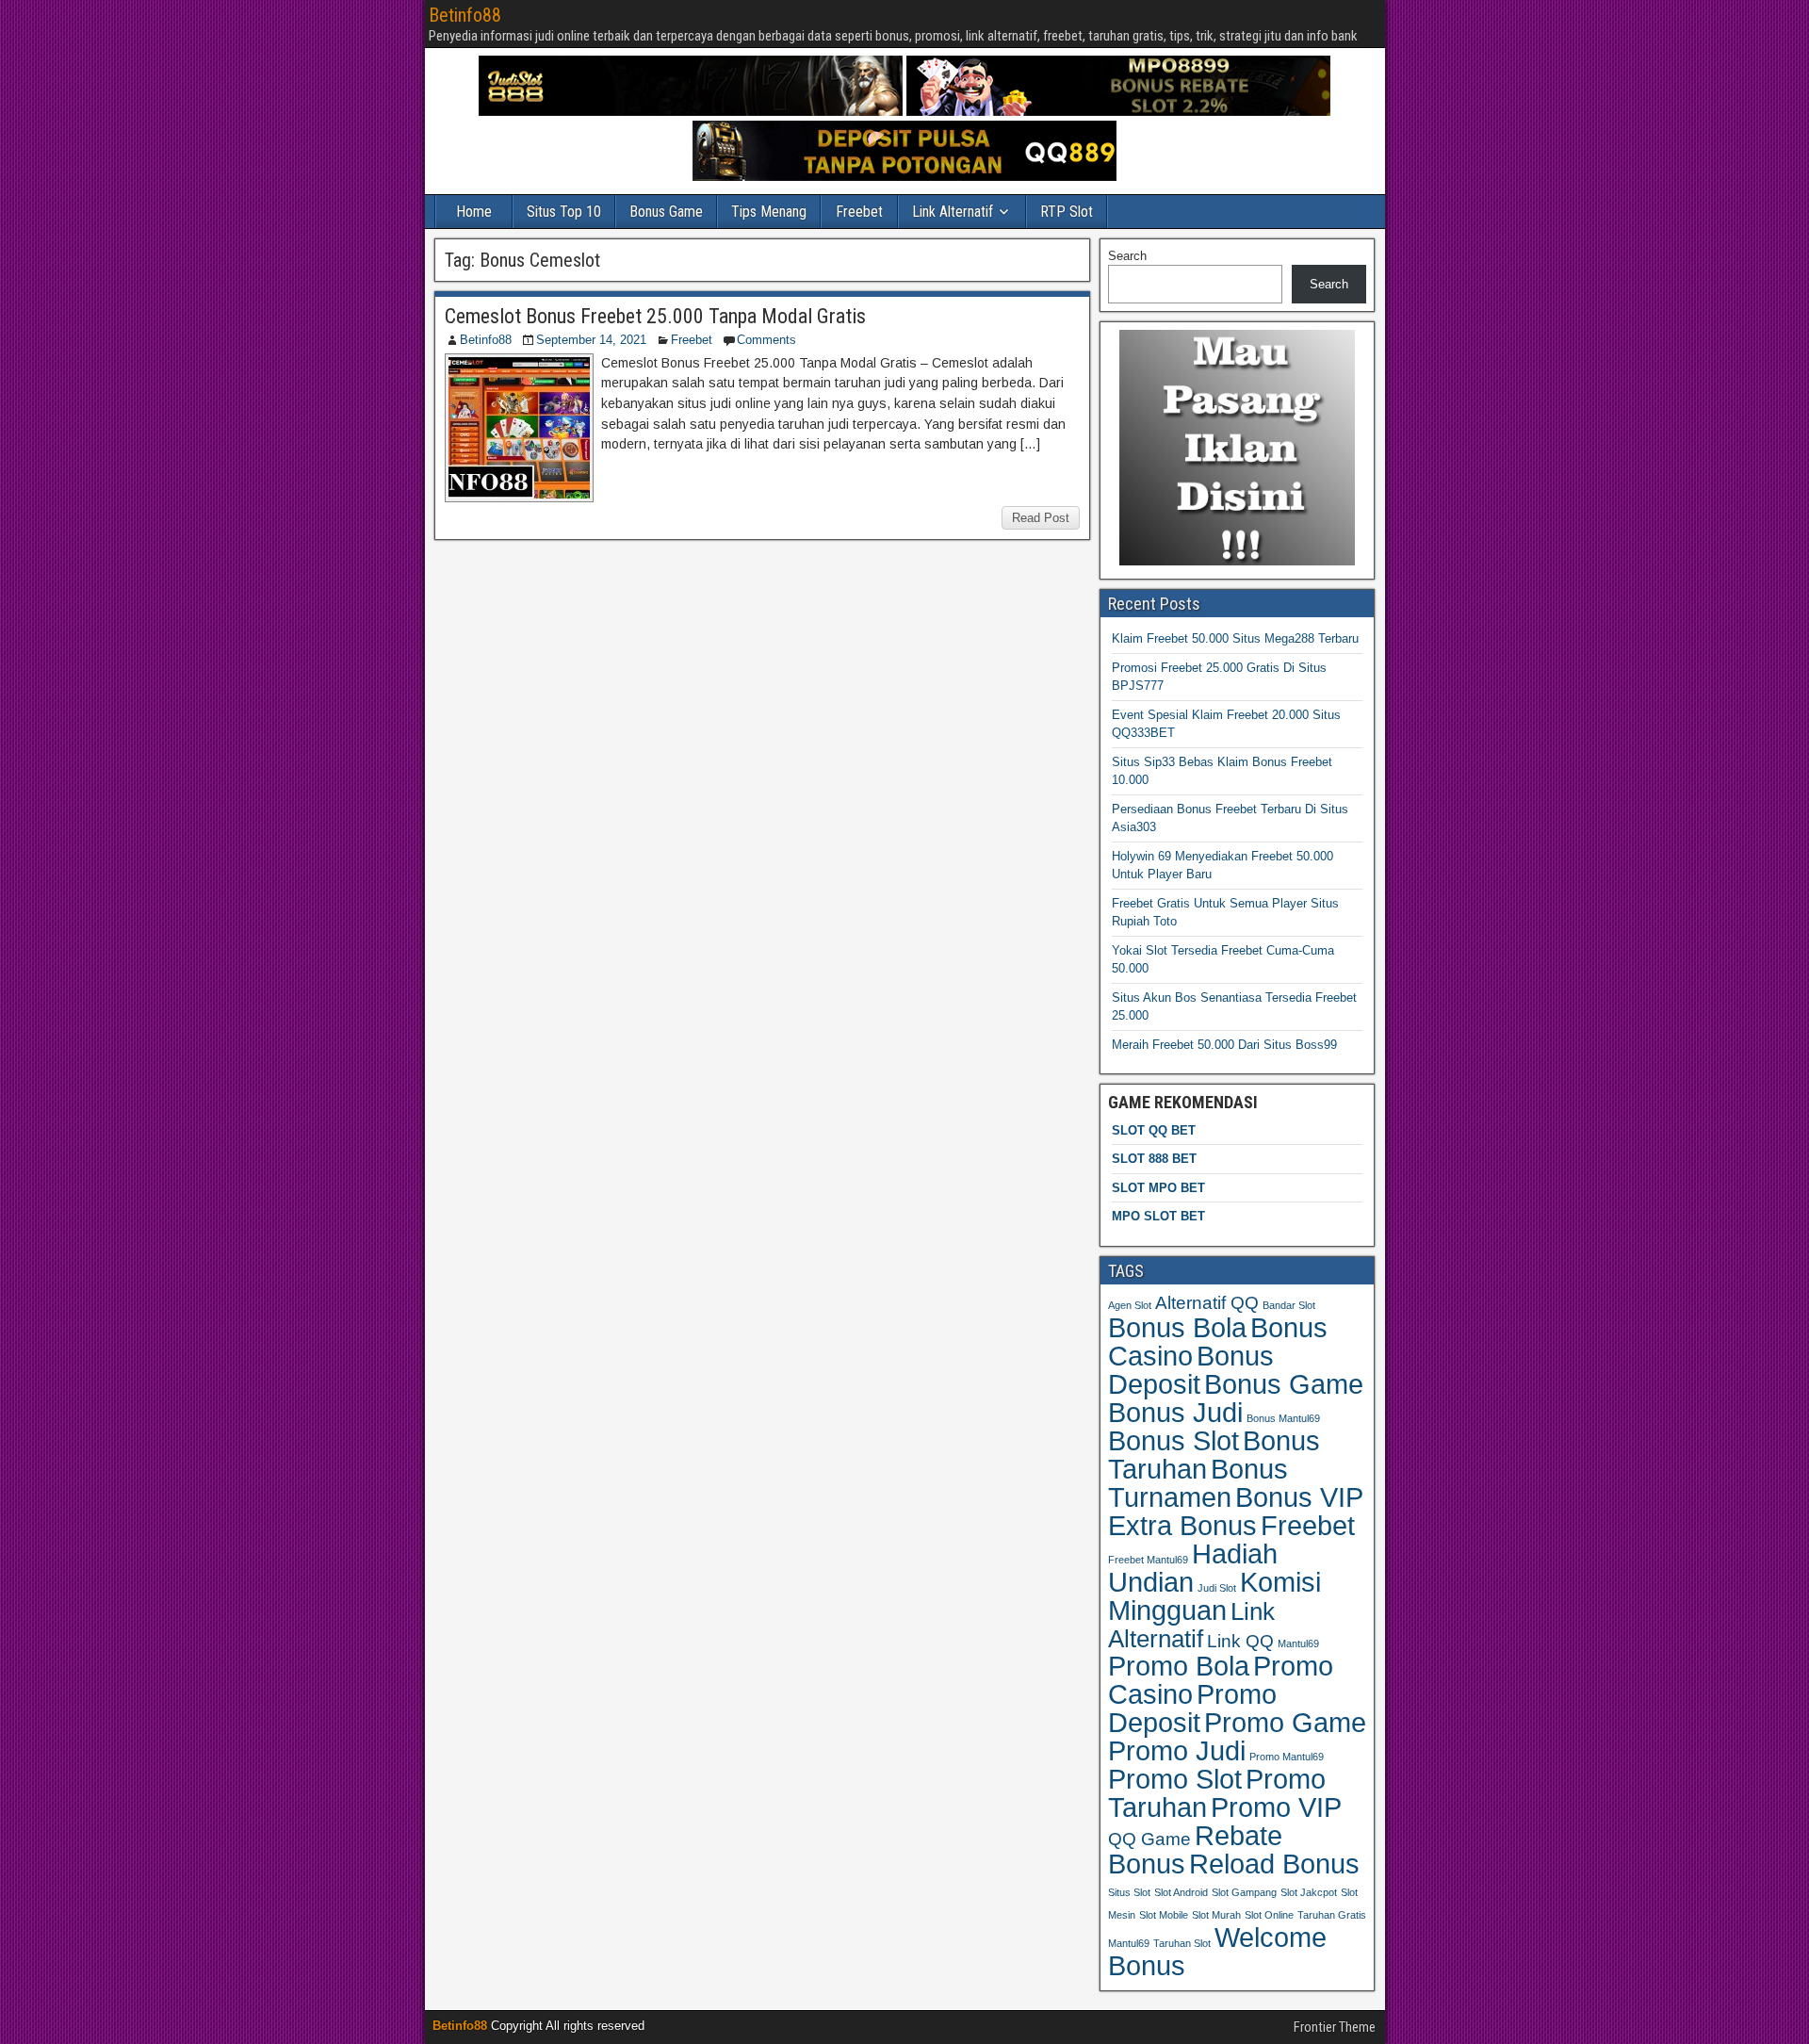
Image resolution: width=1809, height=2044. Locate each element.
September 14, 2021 (591, 340)
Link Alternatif (953, 212)
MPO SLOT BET (1158, 1216)
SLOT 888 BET (1154, 1159)
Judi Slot (1217, 1588)
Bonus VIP (1299, 1497)
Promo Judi (1177, 1750)
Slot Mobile (1164, 1915)
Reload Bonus (1274, 1864)
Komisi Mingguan (1214, 1596)
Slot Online (1269, 1915)
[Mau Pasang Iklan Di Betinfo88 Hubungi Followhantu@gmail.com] (1237, 561)
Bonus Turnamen (1198, 1483)
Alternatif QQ (1207, 1303)
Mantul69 (1298, 1643)
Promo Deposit (1192, 1708)
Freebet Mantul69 (1148, 1560)
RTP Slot (1067, 212)
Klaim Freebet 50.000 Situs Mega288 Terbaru (1235, 638)
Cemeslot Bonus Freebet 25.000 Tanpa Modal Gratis (655, 316)
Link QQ (1240, 1641)
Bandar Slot (1289, 1305)
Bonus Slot (1173, 1440)
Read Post (1041, 518)
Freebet (859, 212)
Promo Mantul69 (1287, 1757)
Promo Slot (1175, 1779)
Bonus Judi (1175, 1412)
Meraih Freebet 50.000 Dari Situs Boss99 (1224, 1045)
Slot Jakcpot (1309, 1892)
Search (1127, 256)
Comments (766, 340)
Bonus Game (666, 212)
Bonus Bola (1177, 1327)
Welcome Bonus (1217, 1952)
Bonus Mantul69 (1283, 1418)
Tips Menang (769, 212)
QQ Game (1149, 1839)
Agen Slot (1130, 1305)
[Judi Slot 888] (691, 112)
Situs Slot (1129, 1892)
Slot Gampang (1244, 1892)
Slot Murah (1216, 1915)
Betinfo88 (465, 15)
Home (474, 212)
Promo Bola (1179, 1666)
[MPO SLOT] (1118, 112)
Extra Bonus (1182, 1526)
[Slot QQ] (904, 177)
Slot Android (1181, 1892)
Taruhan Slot (1182, 1943)
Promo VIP (1276, 1807)
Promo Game (1285, 1722)
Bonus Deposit (1191, 1370)
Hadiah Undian (1193, 1568)
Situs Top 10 (564, 212)
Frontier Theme (1335, 2027)
